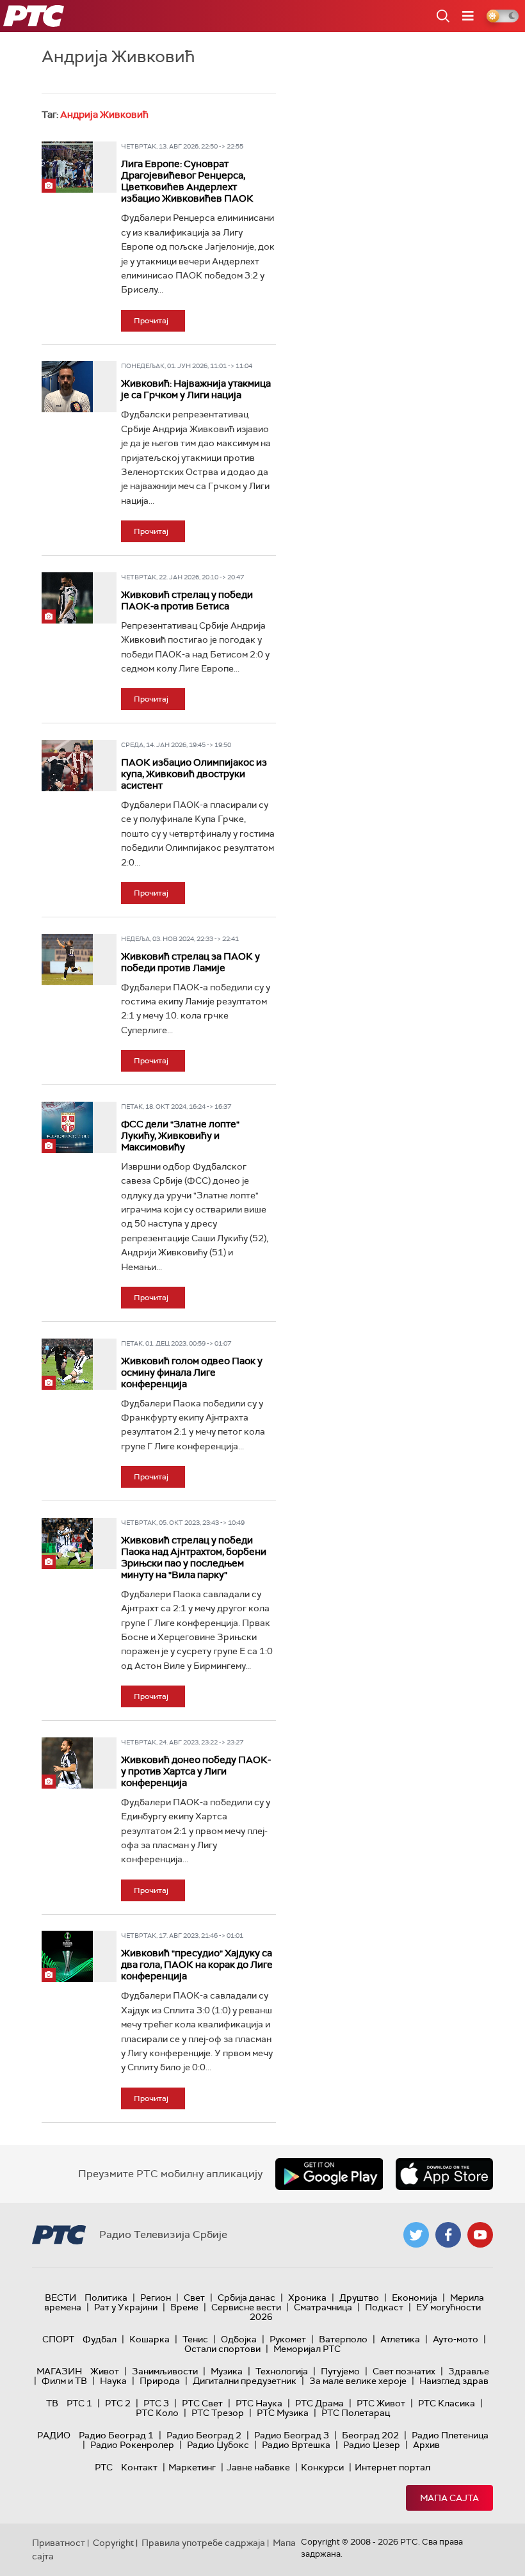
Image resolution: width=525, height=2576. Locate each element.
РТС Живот (381, 2403)
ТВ (52, 2403)
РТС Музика (283, 2413)
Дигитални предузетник (245, 2381)
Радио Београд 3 (292, 2435)
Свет (194, 2298)
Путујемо (340, 2371)
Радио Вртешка (296, 2445)
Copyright (113, 2543)
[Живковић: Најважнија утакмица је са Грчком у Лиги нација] (67, 387)
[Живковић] (67, 1956)
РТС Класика (447, 2403)
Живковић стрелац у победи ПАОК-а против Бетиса (187, 600)
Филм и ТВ (64, 2381)
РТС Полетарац (356, 2413)
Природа (160, 2381)
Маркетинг (192, 2467)
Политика (106, 2298)
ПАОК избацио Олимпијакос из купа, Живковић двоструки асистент (194, 774)
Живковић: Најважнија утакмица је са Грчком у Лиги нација (196, 389)
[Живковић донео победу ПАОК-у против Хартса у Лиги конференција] (67, 1763)
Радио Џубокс (218, 2445)
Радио (54, 2435)
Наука (113, 2381)
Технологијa (282, 2371)
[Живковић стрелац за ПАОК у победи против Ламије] (67, 960)
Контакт (139, 2467)
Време (184, 2307)
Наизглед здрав (454, 2381)
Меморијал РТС (307, 2349)
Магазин (59, 2371)
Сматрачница (323, 2307)
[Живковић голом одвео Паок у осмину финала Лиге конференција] (67, 1364)
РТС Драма (319, 2403)
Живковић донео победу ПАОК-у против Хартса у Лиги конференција (196, 1771)
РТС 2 (118, 2403)
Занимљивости (165, 2371)
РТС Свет (202, 2403)
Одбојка (239, 2339)
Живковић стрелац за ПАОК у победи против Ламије (190, 962)
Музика (227, 2371)
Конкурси (322, 2467)
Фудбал (100, 2339)
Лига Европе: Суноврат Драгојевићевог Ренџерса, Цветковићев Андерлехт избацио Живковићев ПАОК (187, 181)
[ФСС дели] (67, 1127)
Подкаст (384, 2307)
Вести (61, 2298)
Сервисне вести (246, 2307)
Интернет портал (392, 2467)
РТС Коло (157, 2413)
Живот (105, 2371)
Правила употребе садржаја (203, 2543)
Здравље (469, 2371)
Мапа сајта (449, 2498)
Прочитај (151, 321)
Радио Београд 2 (204, 2435)
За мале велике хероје (358, 2381)
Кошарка (149, 2339)
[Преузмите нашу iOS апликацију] (444, 2174)
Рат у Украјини (126, 2307)
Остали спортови (222, 2349)
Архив (426, 2445)
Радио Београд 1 (116, 2435)
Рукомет (288, 2339)
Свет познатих (404, 2371)
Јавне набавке (258, 2467)
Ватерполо (343, 2339)
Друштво (359, 2298)
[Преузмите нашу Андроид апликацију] (329, 2174)
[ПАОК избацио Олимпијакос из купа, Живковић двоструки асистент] (67, 766)
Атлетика (400, 2339)
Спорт (58, 2339)
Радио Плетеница (450, 2435)
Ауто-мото (456, 2339)
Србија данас (246, 2298)
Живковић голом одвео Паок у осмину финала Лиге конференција (192, 1373)
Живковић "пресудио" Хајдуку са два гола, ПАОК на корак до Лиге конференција (197, 1965)
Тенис (195, 2339)
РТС (104, 2467)
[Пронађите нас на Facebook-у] (448, 2235)
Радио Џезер (372, 2445)
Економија (415, 2298)
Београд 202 (370, 2435)
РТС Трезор (218, 2413)
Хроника (307, 2298)
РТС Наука (259, 2403)
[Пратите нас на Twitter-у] (416, 2235)
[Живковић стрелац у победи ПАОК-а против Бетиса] (67, 598)
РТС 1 (79, 2403)
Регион (156, 2298)
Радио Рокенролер (132, 2445)
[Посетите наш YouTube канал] (480, 2235)
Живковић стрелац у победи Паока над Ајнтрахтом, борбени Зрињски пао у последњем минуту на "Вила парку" (194, 1558)
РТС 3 (156, 2403)
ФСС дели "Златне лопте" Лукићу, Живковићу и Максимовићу (180, 1136)
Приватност (59, 2543)
